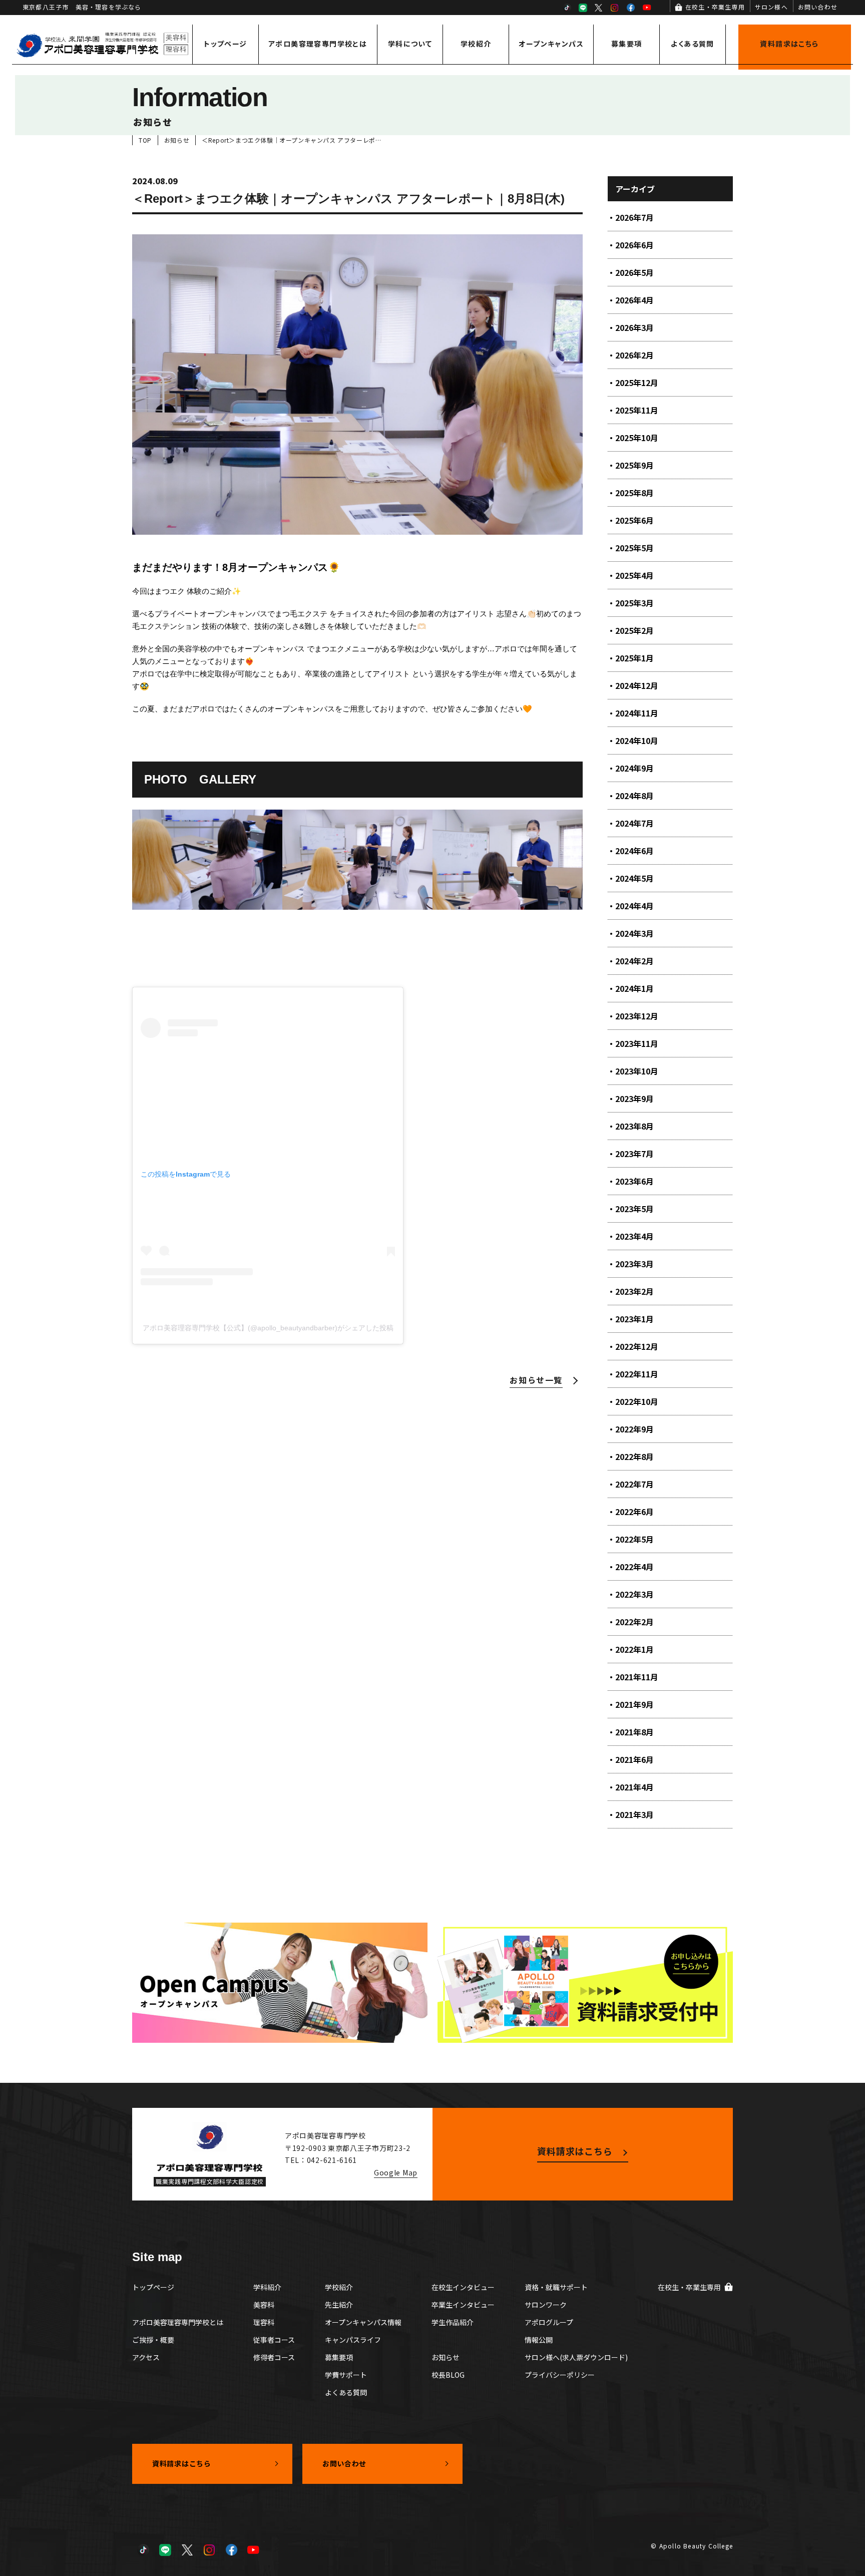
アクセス (146, 2357)
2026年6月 (634, 245)
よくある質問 (692, 44)
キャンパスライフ (353, 2340)
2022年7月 (634, 1484)
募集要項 (627, 44)
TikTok (567, 8)
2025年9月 (634, 465)
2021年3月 (634, 1814)
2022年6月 (634, 1512)
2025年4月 (634, 575)
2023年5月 (634, 1209)
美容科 (264, 2305)
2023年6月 (634, 1181)
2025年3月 (634, 603)
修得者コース (274, 2357)
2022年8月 (634, 1456)
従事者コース (274, 2340)
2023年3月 (634, 1264)
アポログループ (549, 2322)
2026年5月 (634, 272)
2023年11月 (637, 1043)
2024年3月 (634, 933)
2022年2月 (634, 1622)
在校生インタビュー (463, 2287)
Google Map (396, 2172)
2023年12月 (637, 1016)
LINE (583, 8)
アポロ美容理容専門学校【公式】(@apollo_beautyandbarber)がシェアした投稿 (268, 1328)
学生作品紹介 (453, 2322)
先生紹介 (339, 2305)
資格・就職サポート (556, 2287)
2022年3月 (634, 1594)
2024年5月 (634, 878)
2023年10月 (637, 1071)
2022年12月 (637, 1346)
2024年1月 (634, 988)
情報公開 (539, 2340)
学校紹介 (476, 44)
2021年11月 (637, 1677)
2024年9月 (634, 768)
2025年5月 (634, 548)
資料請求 (789, 44)
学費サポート (346, 2375)
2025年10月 (637, 438)
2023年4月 (634, 1236)
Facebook (631, 8)
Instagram (615, 8)
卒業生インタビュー (463, 2305)
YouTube (647, 8)
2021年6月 (634, 1759)
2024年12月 (637, 685)
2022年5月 (634, 1539)
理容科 (264, 2322)
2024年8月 (634, 796)
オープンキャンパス (551, 44)
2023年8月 (634, 1126)
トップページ (225, 44)
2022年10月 (637, 1401)
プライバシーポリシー (560, 2375)
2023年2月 (634, 1291)
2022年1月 (634, 1649)
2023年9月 (634, 1098)
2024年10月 (637, 741)
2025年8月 (634, 493)
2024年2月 (634, 961)
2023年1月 (634, 1319)
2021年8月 (634, 1732)
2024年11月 (637, 713)
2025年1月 (634, 658)
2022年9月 (634, 1429)
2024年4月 (634, 906)
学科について (410, 44)
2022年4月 (634, 1567)
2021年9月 (634, 1704)
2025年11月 (637, 410)
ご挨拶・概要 (153, 2340)
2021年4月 (634, 1787)
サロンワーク (546, 2305)
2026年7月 (634, 217)
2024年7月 (634, 823)
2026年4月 (634, 300)
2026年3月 (634, 327)
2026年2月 (634, 355)
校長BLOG (448, 2375)
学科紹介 (267, 2287)
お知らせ (446, 2357)
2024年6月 (634, 851)
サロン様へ (771, 7)
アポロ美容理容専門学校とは (318, 44)
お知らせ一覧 (536, 1380)
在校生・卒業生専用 (715, 7)
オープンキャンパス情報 (363, 2322)
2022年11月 (637, 1374)
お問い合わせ (818, 7)
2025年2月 (634, 630)
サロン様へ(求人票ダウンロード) (576, 2357)
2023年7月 (634, 1154)
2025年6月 (634, 520)
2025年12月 (637, 383)
